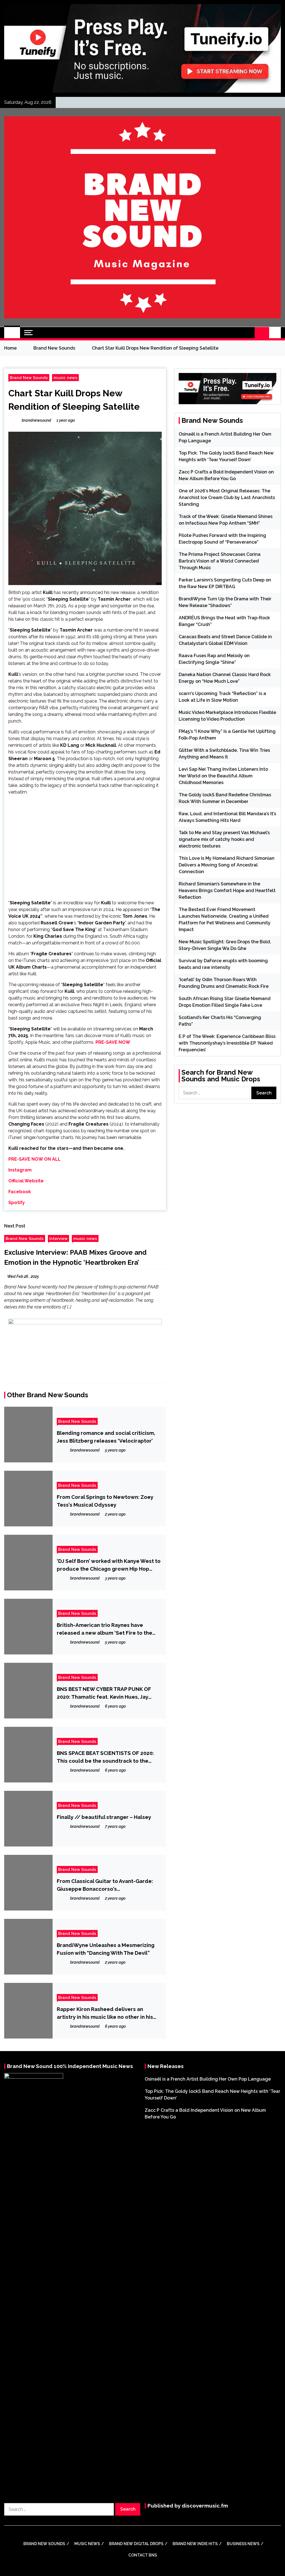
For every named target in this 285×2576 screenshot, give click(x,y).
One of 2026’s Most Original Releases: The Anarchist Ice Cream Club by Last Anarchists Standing (227, 498)
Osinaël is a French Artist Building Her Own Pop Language (208, 2079)
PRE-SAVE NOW (113, 1042)
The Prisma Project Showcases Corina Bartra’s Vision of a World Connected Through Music (220, 561)
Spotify (17, 1203)
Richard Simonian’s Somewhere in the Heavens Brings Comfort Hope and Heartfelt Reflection (227, 891)
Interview (58, 1238)
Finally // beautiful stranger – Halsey (104, 1817)
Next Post (15, 1226)
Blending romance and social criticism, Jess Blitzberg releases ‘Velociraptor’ (106, 1437)
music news (65, 378)
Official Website (26, 1181)
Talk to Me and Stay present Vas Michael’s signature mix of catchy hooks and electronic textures (224, 839)
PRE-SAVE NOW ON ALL (35, 1159)
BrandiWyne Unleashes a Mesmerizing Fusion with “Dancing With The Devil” (106, 1949)
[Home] (12, 333)
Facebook (20, 1192)
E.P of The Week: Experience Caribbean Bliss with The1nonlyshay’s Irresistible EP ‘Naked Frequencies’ (227, 1043)
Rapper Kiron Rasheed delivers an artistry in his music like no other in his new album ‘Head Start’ (105, 2013)
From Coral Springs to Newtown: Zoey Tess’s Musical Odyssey (105, 1501)
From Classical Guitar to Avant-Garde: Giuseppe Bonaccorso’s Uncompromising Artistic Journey (105, 1885)
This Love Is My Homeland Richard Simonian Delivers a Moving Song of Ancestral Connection (227, 865)
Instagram (20, 1170)
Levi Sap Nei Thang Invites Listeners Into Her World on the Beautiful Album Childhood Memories (223, 776)
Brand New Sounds (29, 378)
